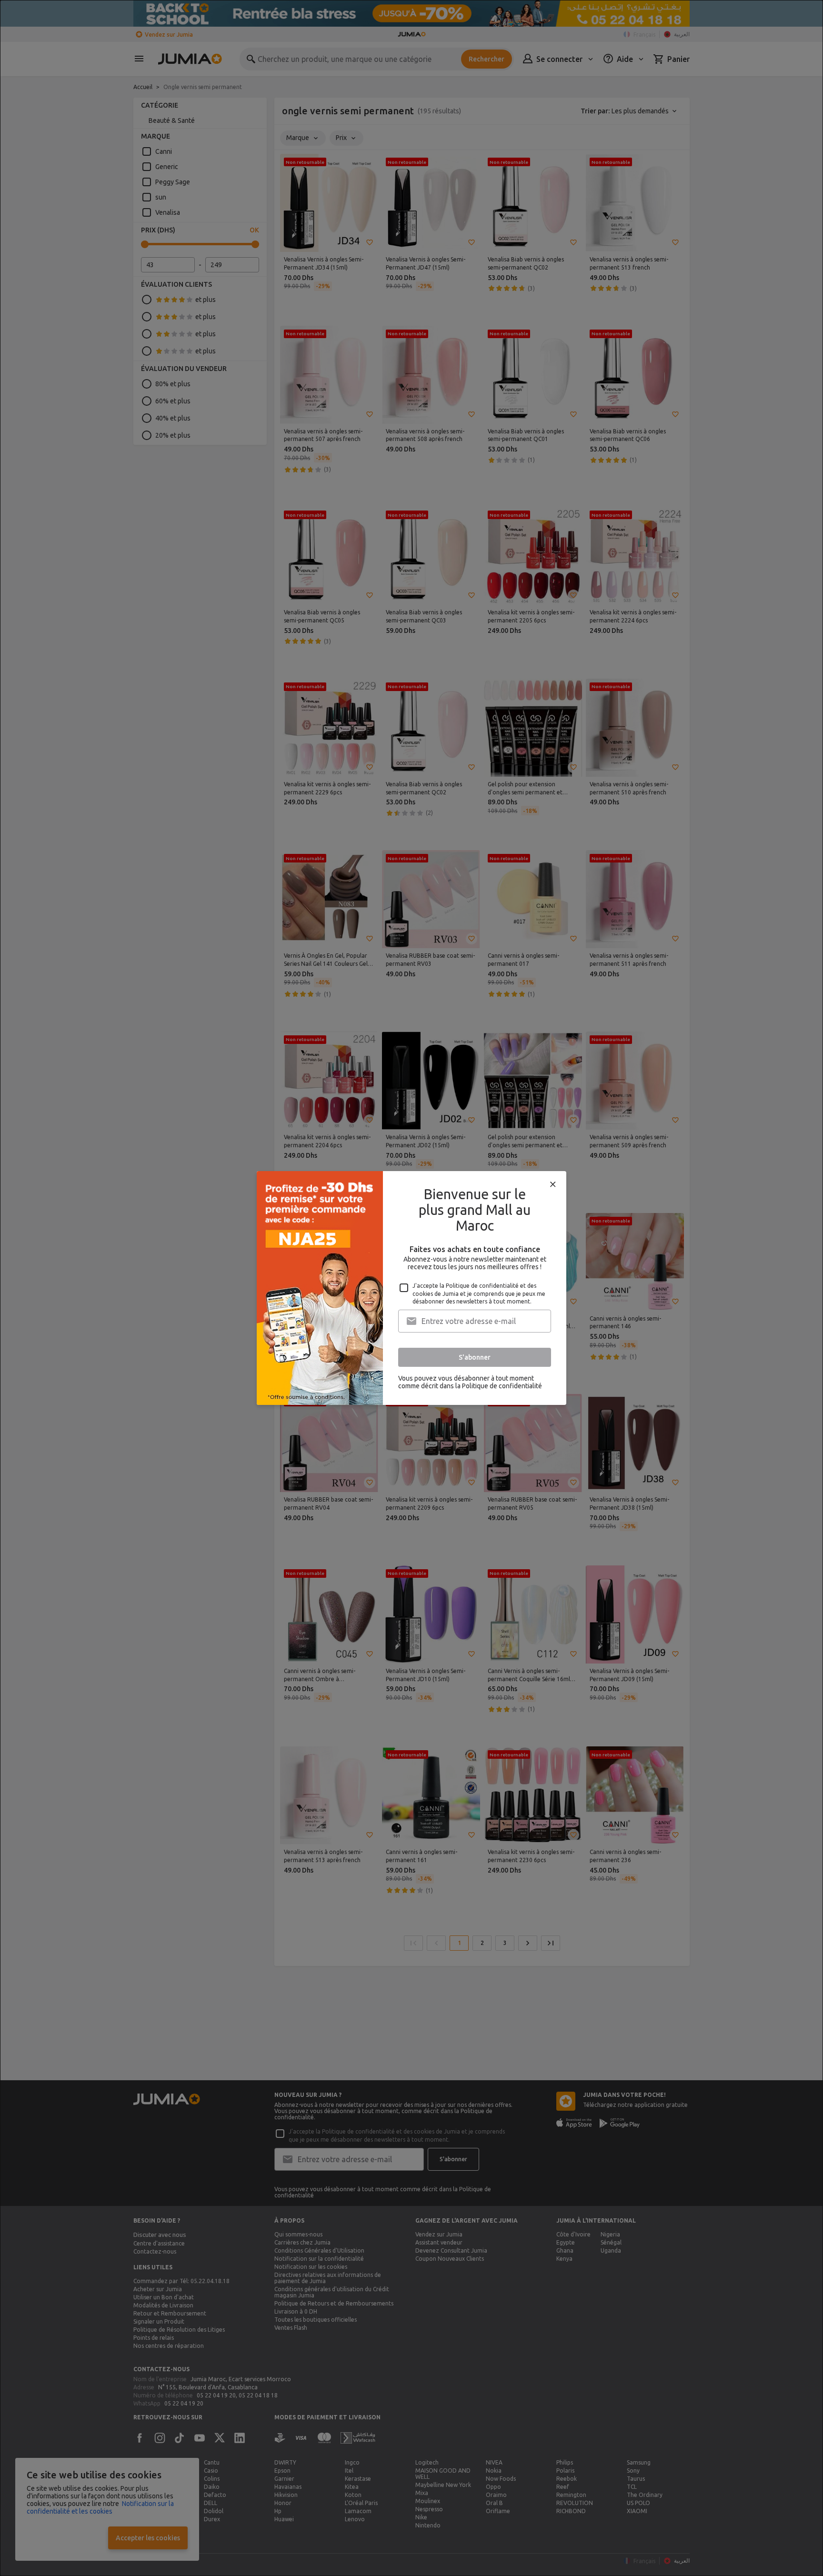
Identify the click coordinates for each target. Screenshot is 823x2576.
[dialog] (411, 1288)
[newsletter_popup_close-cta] (553, 1184)
